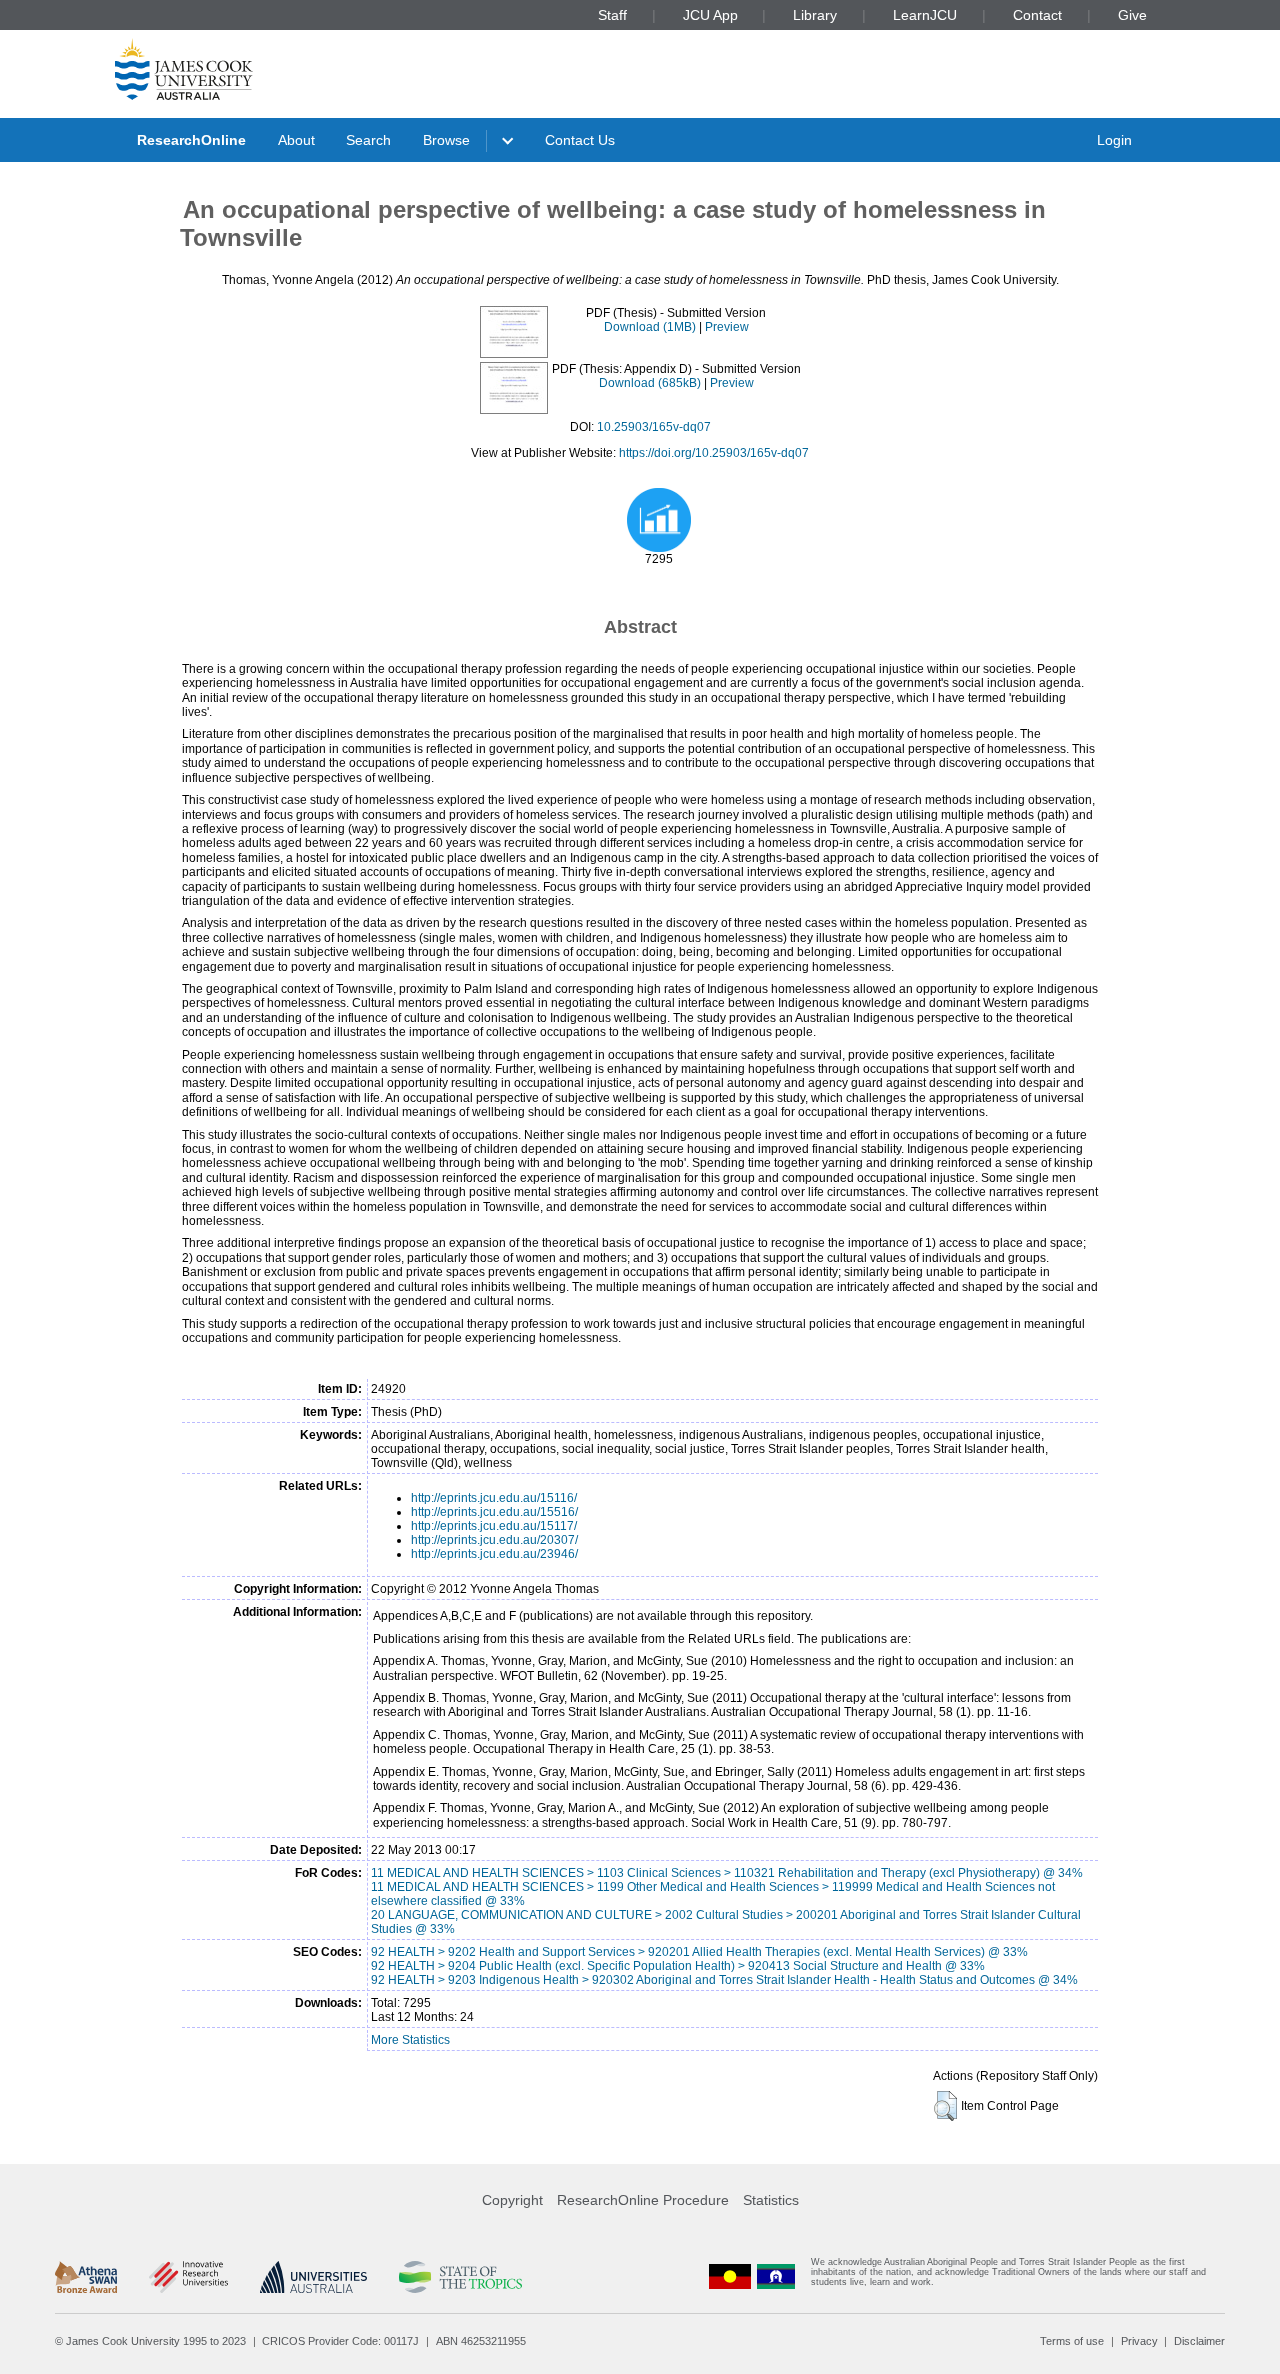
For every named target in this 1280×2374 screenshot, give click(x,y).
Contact (1037, 15)
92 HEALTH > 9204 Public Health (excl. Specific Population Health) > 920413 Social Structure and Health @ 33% (678, 1966)
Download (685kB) (650, 383)
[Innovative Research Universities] (188, 2277)
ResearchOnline (191, 140)
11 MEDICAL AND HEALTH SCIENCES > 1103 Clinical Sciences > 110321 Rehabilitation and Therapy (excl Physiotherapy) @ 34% (727, 1873)
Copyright (512, 2200)
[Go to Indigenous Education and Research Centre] (730, 2276)
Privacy (1139, 2341)
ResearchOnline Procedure (643, 2200)
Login (1114, 140)
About (296, 140)
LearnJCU (925, 15)
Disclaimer (1199, 2341)
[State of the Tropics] (460, 2277)
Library (815, 15)
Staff (612, 15)
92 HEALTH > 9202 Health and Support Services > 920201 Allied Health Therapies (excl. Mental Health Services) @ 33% (699, 1952)
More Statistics (410, 2040)
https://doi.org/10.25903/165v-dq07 (714, 453)
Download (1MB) (650, 327)
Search (368, 140)
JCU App (710, 15)
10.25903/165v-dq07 (654, 427)
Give (1132, 15)
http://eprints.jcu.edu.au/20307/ (494, 1540)
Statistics (771, 2200)
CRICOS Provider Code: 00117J (340, 2341)
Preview (727, 327)
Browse (446, 140)
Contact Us (580, 140)
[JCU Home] (184, 69)
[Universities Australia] (313, 2277)
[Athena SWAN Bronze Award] (86, 2277)
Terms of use (1072, 2341)
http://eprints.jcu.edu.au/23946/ (494, 1554)
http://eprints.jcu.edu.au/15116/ (494, 1498)
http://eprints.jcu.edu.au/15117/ (494, 1526)
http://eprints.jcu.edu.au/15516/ (494, 1512)
